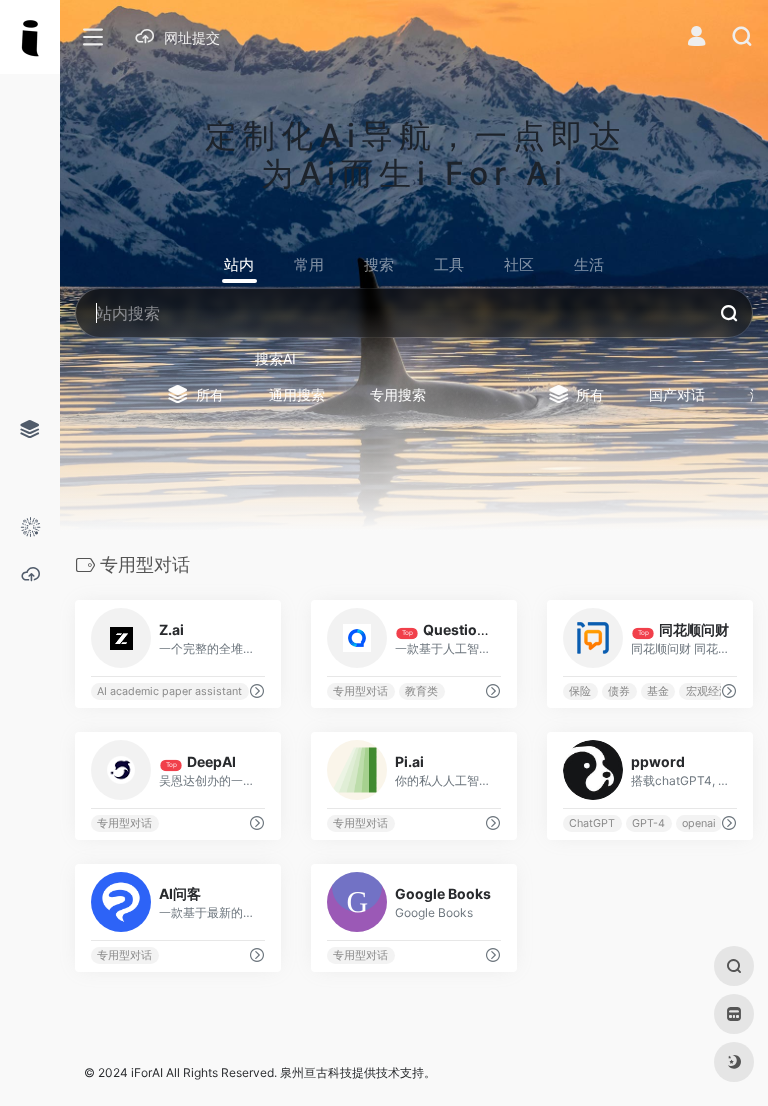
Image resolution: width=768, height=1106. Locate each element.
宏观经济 (708, 691)
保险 (580, 691)
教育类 (421, 691)
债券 (619, 691)
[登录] (696, 38)
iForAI (147, 1072)
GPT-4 (648, 823)
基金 (658, 691)
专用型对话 (360, 691)
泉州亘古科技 (316, 1072)
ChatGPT (592, 823)
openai (699, 823)
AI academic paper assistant (169, 691)
